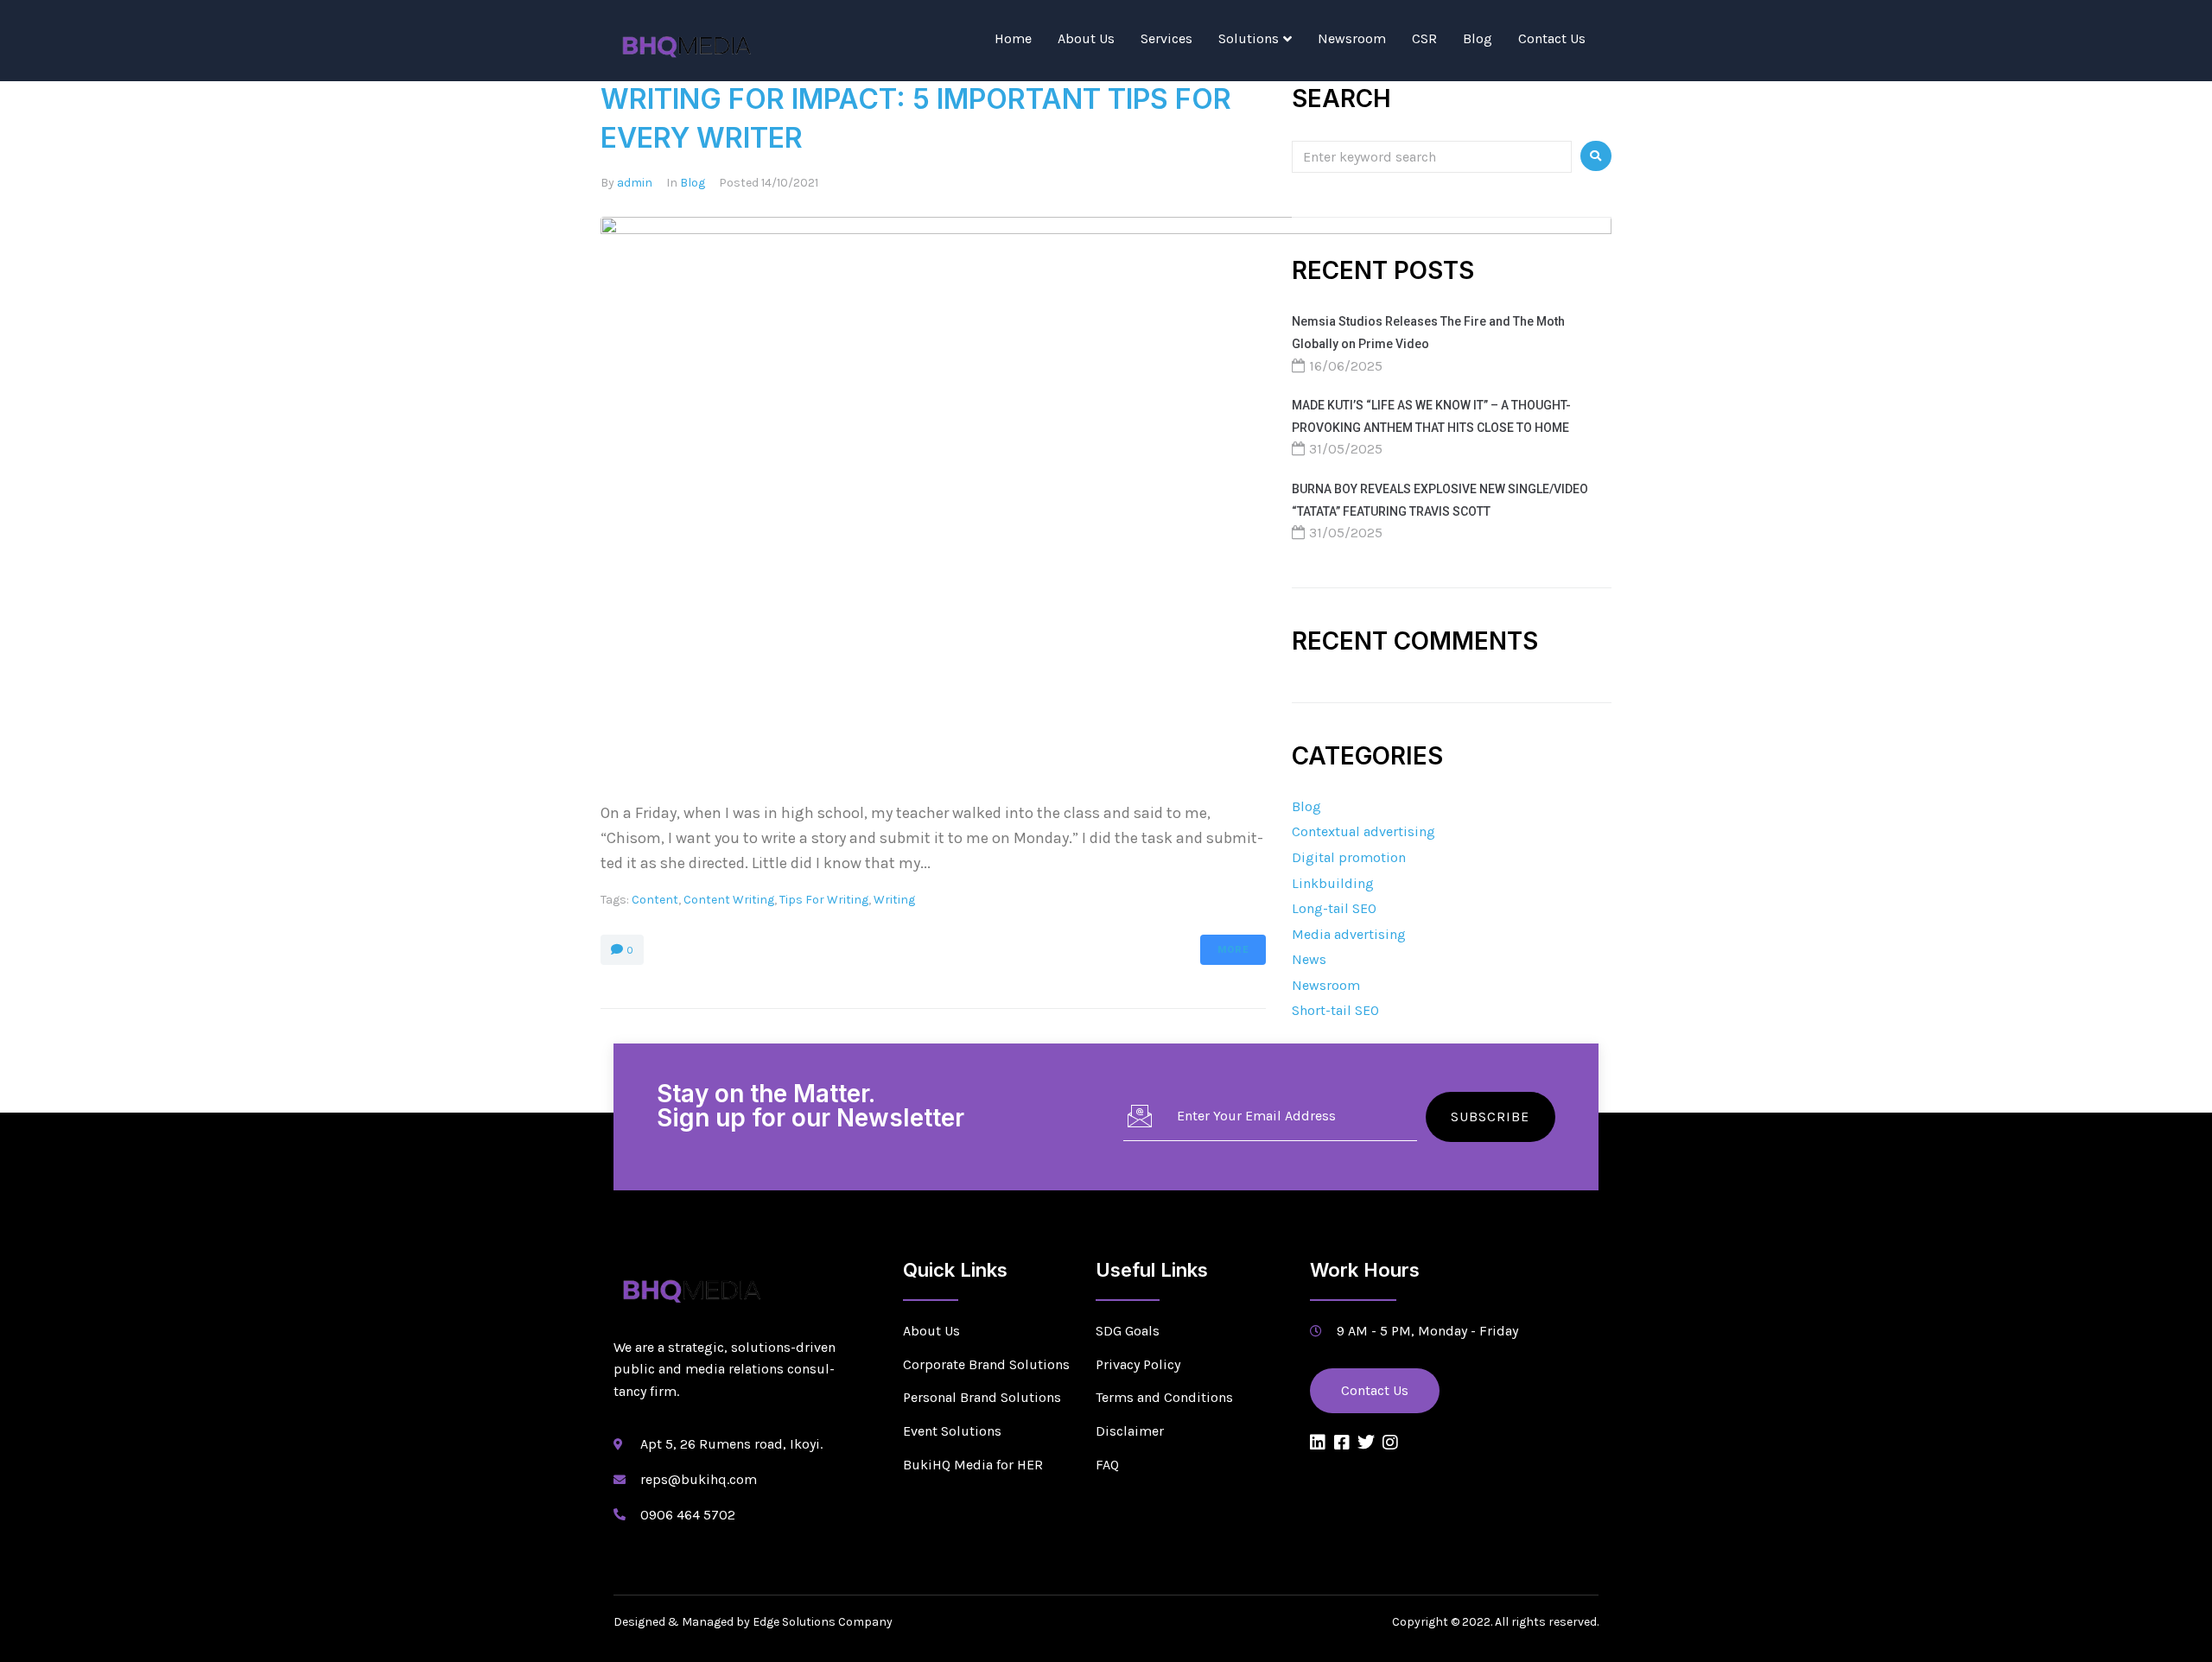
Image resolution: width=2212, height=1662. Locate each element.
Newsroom (1352, 38)
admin (635, 183)
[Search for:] (1432, 156)
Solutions (1249, 38)
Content (655, 900)
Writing (894, 900)
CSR (1424, 38)
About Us (1086, 38)
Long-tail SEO (1334, 908)
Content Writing (729, 900)
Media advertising (1349, 934)
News (1309, 959)
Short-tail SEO (1335, 1010)
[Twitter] (1366, 1443)
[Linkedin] (1318, 1443)
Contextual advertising (1363, 831)
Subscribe (1490, 1116)
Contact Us (1552, 38)
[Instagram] (1390, 1443)
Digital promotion (1349, 857)
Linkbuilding (1333, 883)
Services (1166, 38)
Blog (1478, 38)
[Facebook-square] (1342, 1443)
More (1233, 950)
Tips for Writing (824, 900)
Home (1013, 38)
